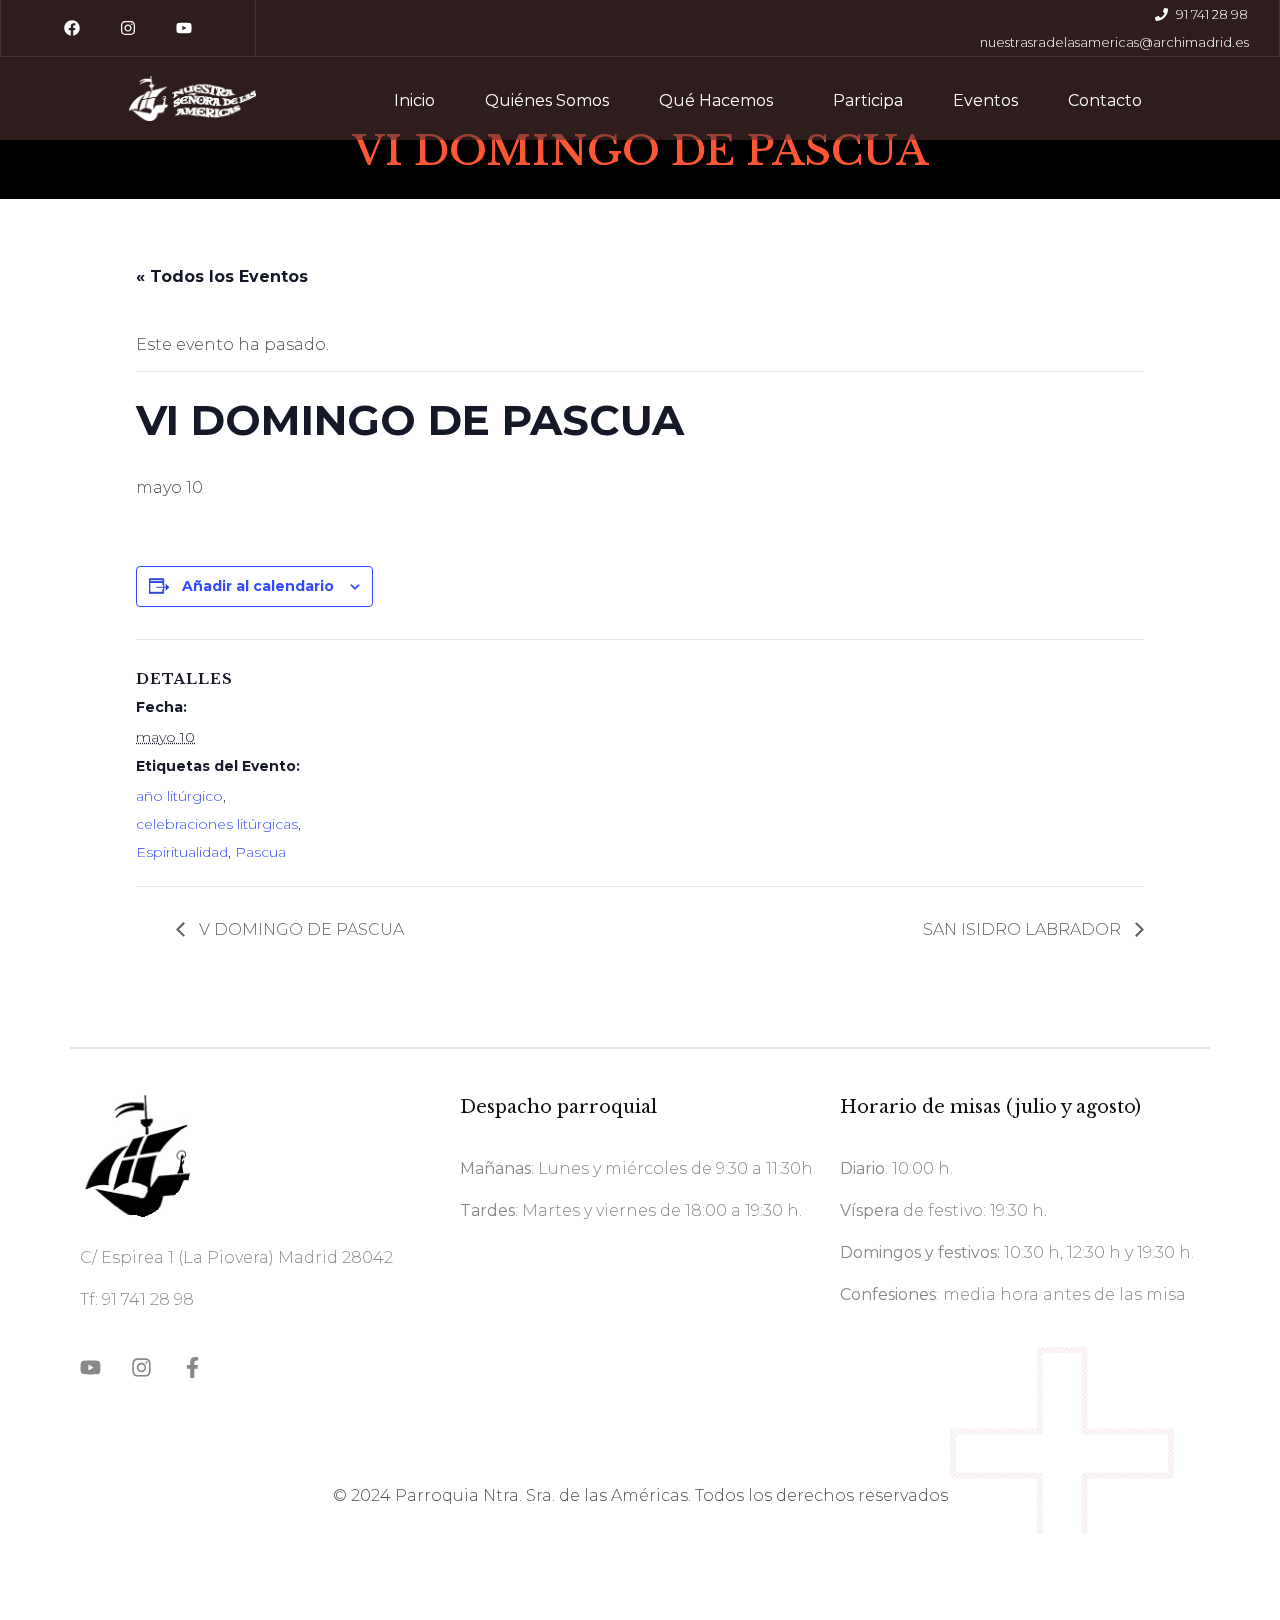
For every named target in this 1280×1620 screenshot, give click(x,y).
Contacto (1105, 100)
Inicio (414, 100)
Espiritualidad (182, 852)
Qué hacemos (716, 100)
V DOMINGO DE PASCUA (299, 929)
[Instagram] (128, 28)
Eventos (985, 100)
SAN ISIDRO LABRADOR (1024, 929)
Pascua (260, 852)
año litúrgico (179, 796)
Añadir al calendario (258, 586)
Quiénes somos (547, 100)
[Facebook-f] (192, 1367)
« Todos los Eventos (222, 276)
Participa (868, 100)
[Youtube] (184, 28)
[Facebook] (72, 28)
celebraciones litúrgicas (217, 824)
